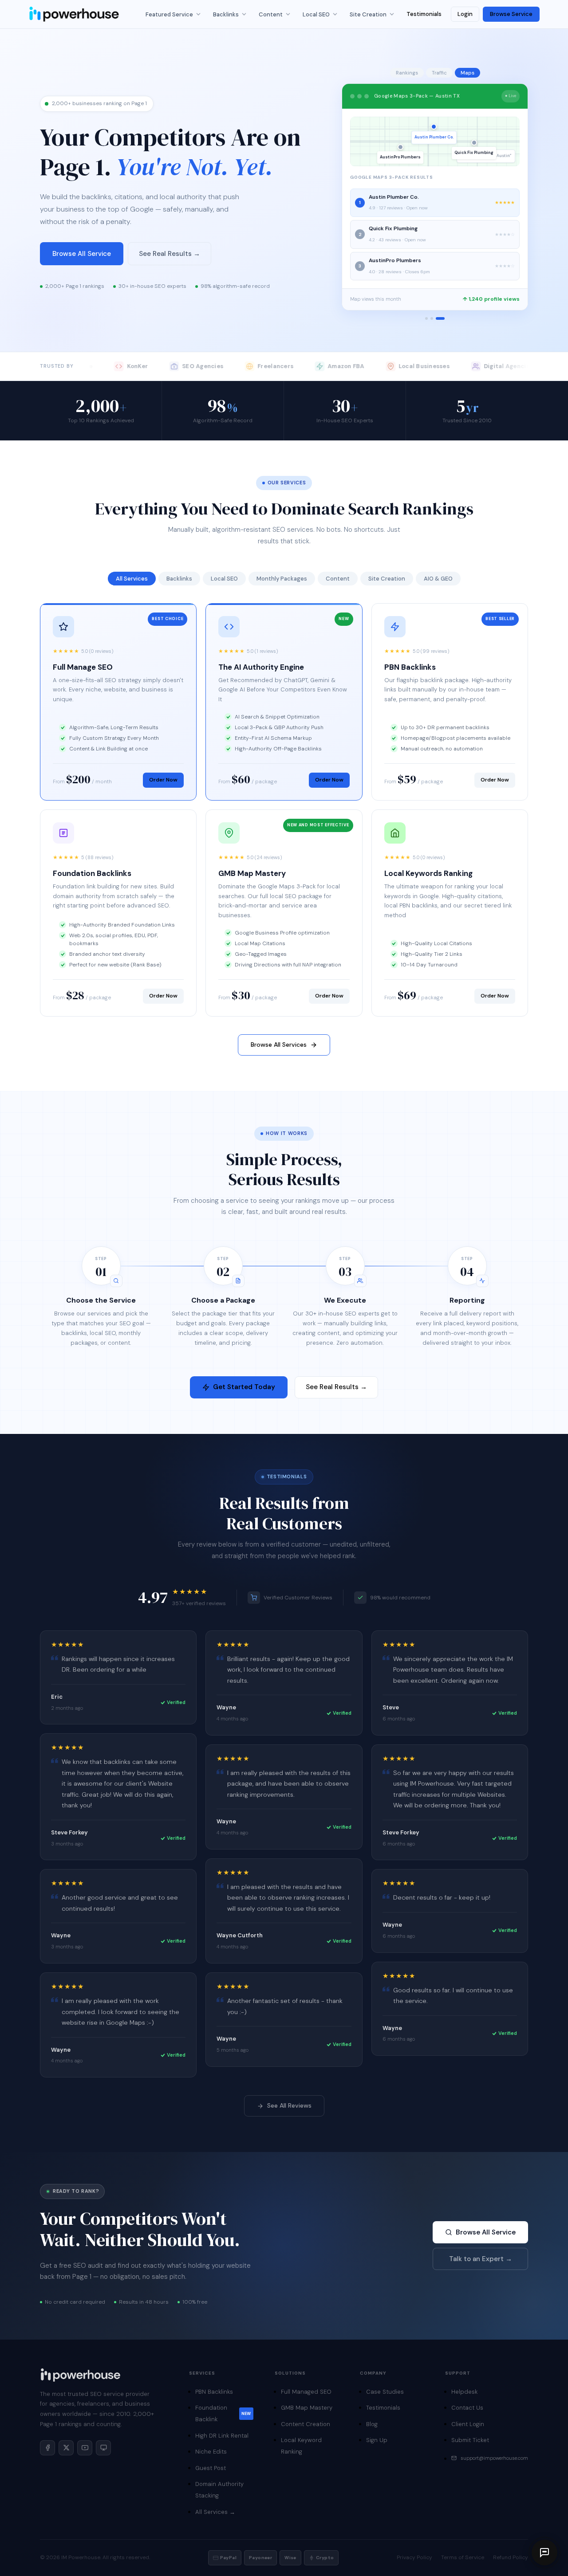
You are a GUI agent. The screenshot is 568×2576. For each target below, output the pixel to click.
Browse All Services (279, 1045)
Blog (372, 2424)
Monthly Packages (282, 579)
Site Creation (368, 14)
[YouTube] (85, 2448)
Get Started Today (244, 1387)
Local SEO (316, 14)
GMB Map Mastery (307, 2408)
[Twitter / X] (66, 2448)
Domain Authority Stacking (219, 2490)
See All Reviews (289, 2105)
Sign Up (377, 2440)
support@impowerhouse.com (494, 2458)
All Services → (215, 2512)
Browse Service (511, 14)
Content (271, 14)
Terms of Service (463, 2557)
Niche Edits (211, 2452)
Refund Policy (511, 2557)
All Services (132, 579)
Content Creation (306, 2424)
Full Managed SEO (306, 2392)
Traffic (439, 73)
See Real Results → (170, 254)
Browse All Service (82, 254)
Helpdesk (464, 2392)
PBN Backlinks (214, 2392)
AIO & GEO (438, 579)
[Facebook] (47, 2448)
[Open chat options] (544, 2552)
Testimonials (424, 14)
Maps (467, 73)
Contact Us (467, 2408)
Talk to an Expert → (481, 2259)
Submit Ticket (470, 2440)
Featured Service (169, 14)
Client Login (468, 2424)
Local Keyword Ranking (301, 2446)
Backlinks (226, 14)
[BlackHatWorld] (103, 2448)
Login (465, 14)
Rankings (407, 73)
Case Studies (385, 2392)
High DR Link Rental (222, 2436)
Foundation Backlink (223, 2413)
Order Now (163, 780)
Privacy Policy (414, 2557)
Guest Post (211, 2468)
